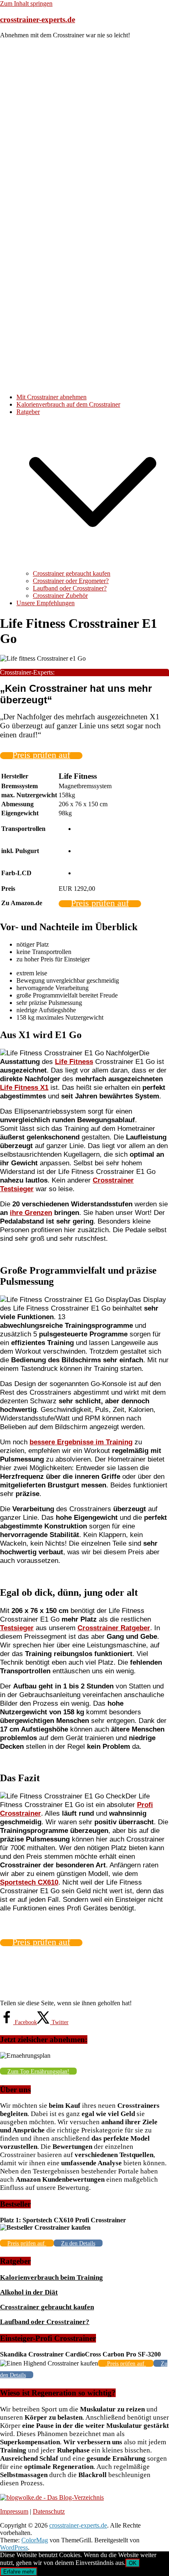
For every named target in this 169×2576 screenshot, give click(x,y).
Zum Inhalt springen (26, 3)
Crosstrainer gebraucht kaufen (72, 573)
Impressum (14, 2511)
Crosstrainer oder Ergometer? (71, 581)
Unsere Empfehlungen (46, 603)
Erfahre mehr (19, 2572)
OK (133, 2563)
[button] (93, 566)
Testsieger (17, 1628)
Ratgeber (28, 412)
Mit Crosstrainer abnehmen (51, 397)
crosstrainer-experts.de (38, 19)
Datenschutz (49, 2511)
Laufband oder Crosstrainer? (70, 588)
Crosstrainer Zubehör (60, 596)
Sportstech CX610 (29, 1882)
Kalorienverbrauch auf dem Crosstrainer (68, 404)
